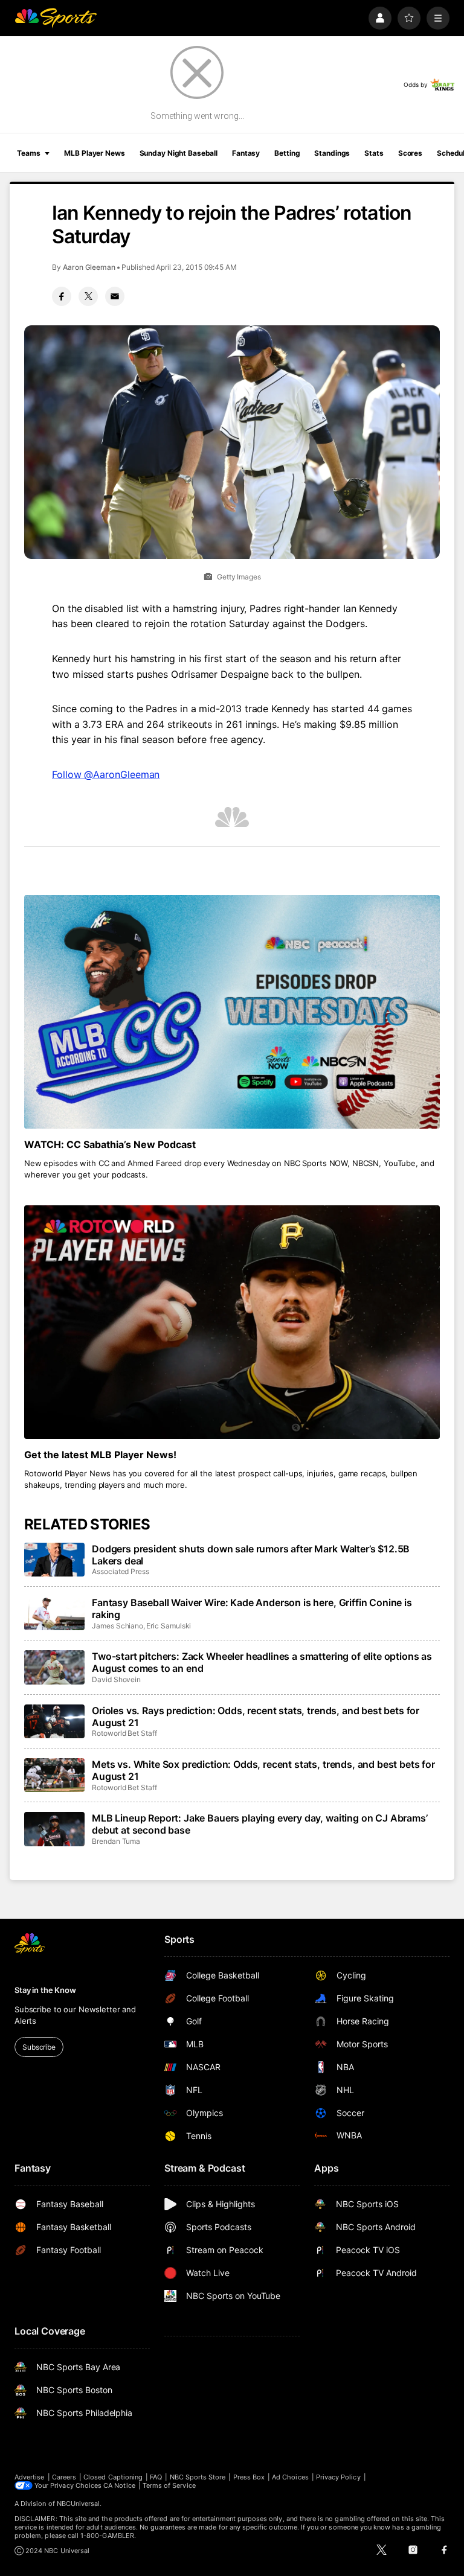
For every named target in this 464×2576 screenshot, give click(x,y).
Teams (28, 153)
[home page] (56, 18)
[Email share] (115, 296)
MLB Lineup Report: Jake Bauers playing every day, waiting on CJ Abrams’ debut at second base (260, 1824)
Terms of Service (169, 2485)
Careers (64, 2477)
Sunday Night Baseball (179, 153)
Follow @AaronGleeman (106, 774)
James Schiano (118, 1626)
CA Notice (119, 2485)
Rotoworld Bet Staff (124, 1733)
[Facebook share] (62, 296)
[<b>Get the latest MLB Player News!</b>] (232, 1322)
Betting (287, 153)
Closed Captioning (113, 2477)
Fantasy (246, 153)
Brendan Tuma (116, 1841)
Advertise (30, 2477)
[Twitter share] (88, 296)
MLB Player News (94, 153)
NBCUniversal (79, 2504)
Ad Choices (290, 2477)
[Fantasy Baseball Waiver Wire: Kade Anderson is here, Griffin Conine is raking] (54, 1613)
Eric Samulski (169, 1626)
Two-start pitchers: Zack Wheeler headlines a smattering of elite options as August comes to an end (262, 1662)
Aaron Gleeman (89, 267)
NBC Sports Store (198, 2477)
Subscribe (39, 2047)
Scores (410, 153)
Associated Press (121, 1571)
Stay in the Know (45, 1990)
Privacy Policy (338, 2477)
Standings (332, 153)
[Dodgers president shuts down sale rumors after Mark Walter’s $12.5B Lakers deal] (54, 1560)
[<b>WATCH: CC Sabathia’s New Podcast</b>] (232, 1012)
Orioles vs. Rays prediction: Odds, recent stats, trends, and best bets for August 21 (256, 1717)
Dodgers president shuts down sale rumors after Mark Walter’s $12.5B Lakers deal (251, 1555)
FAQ (156, 2477)
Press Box (249, 2477)
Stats (374, 153)
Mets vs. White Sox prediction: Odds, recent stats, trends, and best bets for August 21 (263, 1770)
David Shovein (116, 1679)
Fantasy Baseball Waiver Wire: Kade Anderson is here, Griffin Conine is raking (252, 1608)
